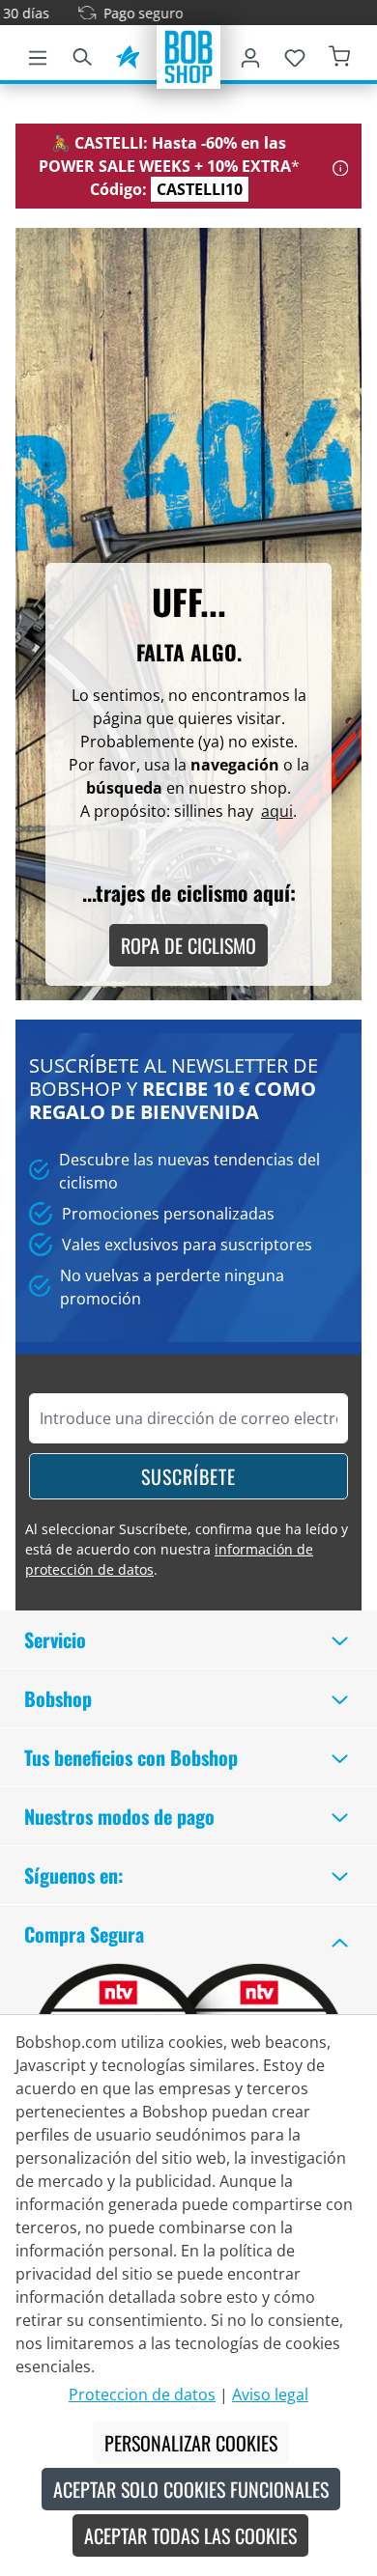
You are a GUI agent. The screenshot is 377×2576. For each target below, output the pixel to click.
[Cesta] (339, 54)
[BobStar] (128, 54)
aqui (277, 811)
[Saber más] (341, 166)
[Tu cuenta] (250, 54)
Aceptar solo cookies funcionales (191, 2489)
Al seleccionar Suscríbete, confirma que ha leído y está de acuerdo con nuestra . (187, 1549)
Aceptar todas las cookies (190, 2535)
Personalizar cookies (191, 2443)
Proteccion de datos (142, 2394)
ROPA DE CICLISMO (188, 945)
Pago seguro (129, 13)
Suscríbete (188, 1476)
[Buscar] (82, 54)
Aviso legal (270, 2394)
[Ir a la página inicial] (188, 55)
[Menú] (38, 54)
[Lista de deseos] (295, 54)
